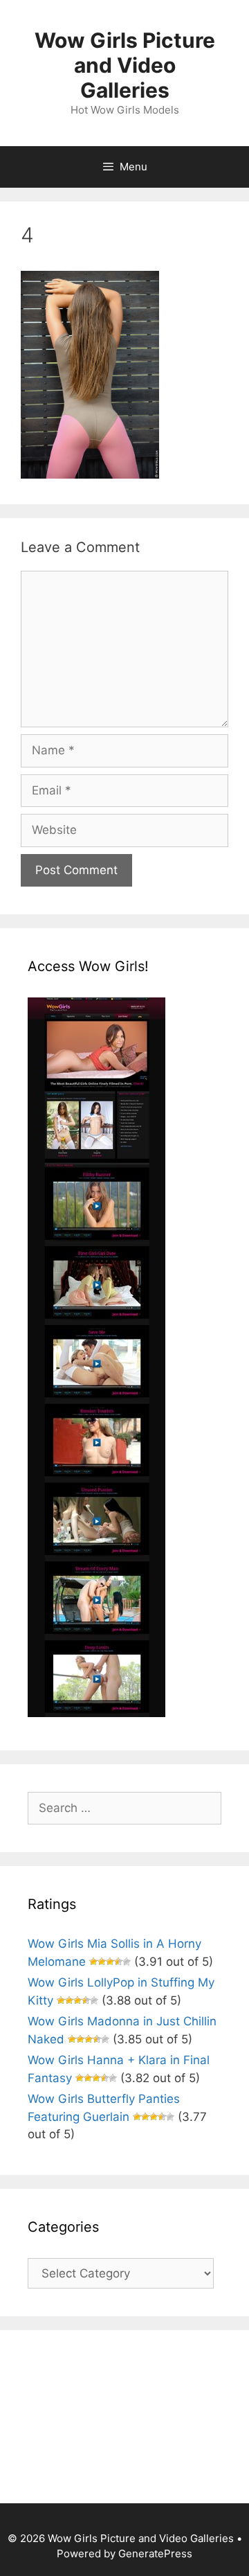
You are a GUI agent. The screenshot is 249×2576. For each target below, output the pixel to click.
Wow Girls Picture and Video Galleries (125, 65)
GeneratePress (155, 2553)
